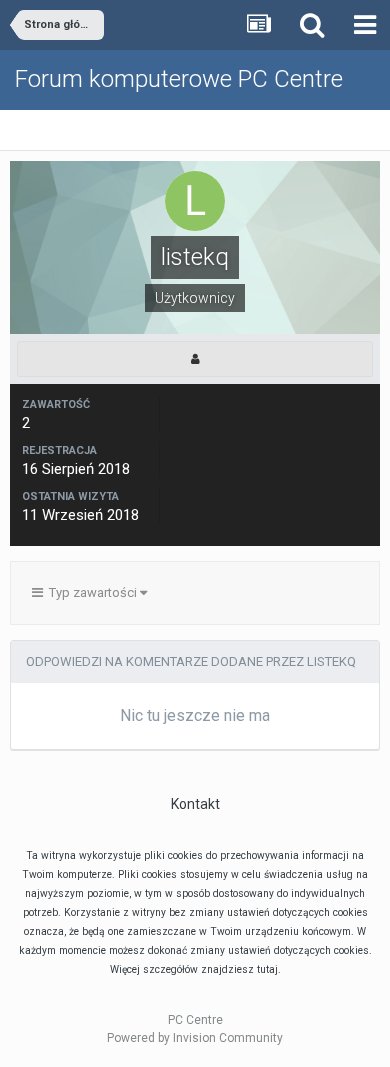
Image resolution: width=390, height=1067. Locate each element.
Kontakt (195, 804)
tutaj (267, 969)
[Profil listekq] (195, 359)
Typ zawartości (91, 592)
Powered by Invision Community (195, 1038)
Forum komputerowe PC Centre (179, 79)
